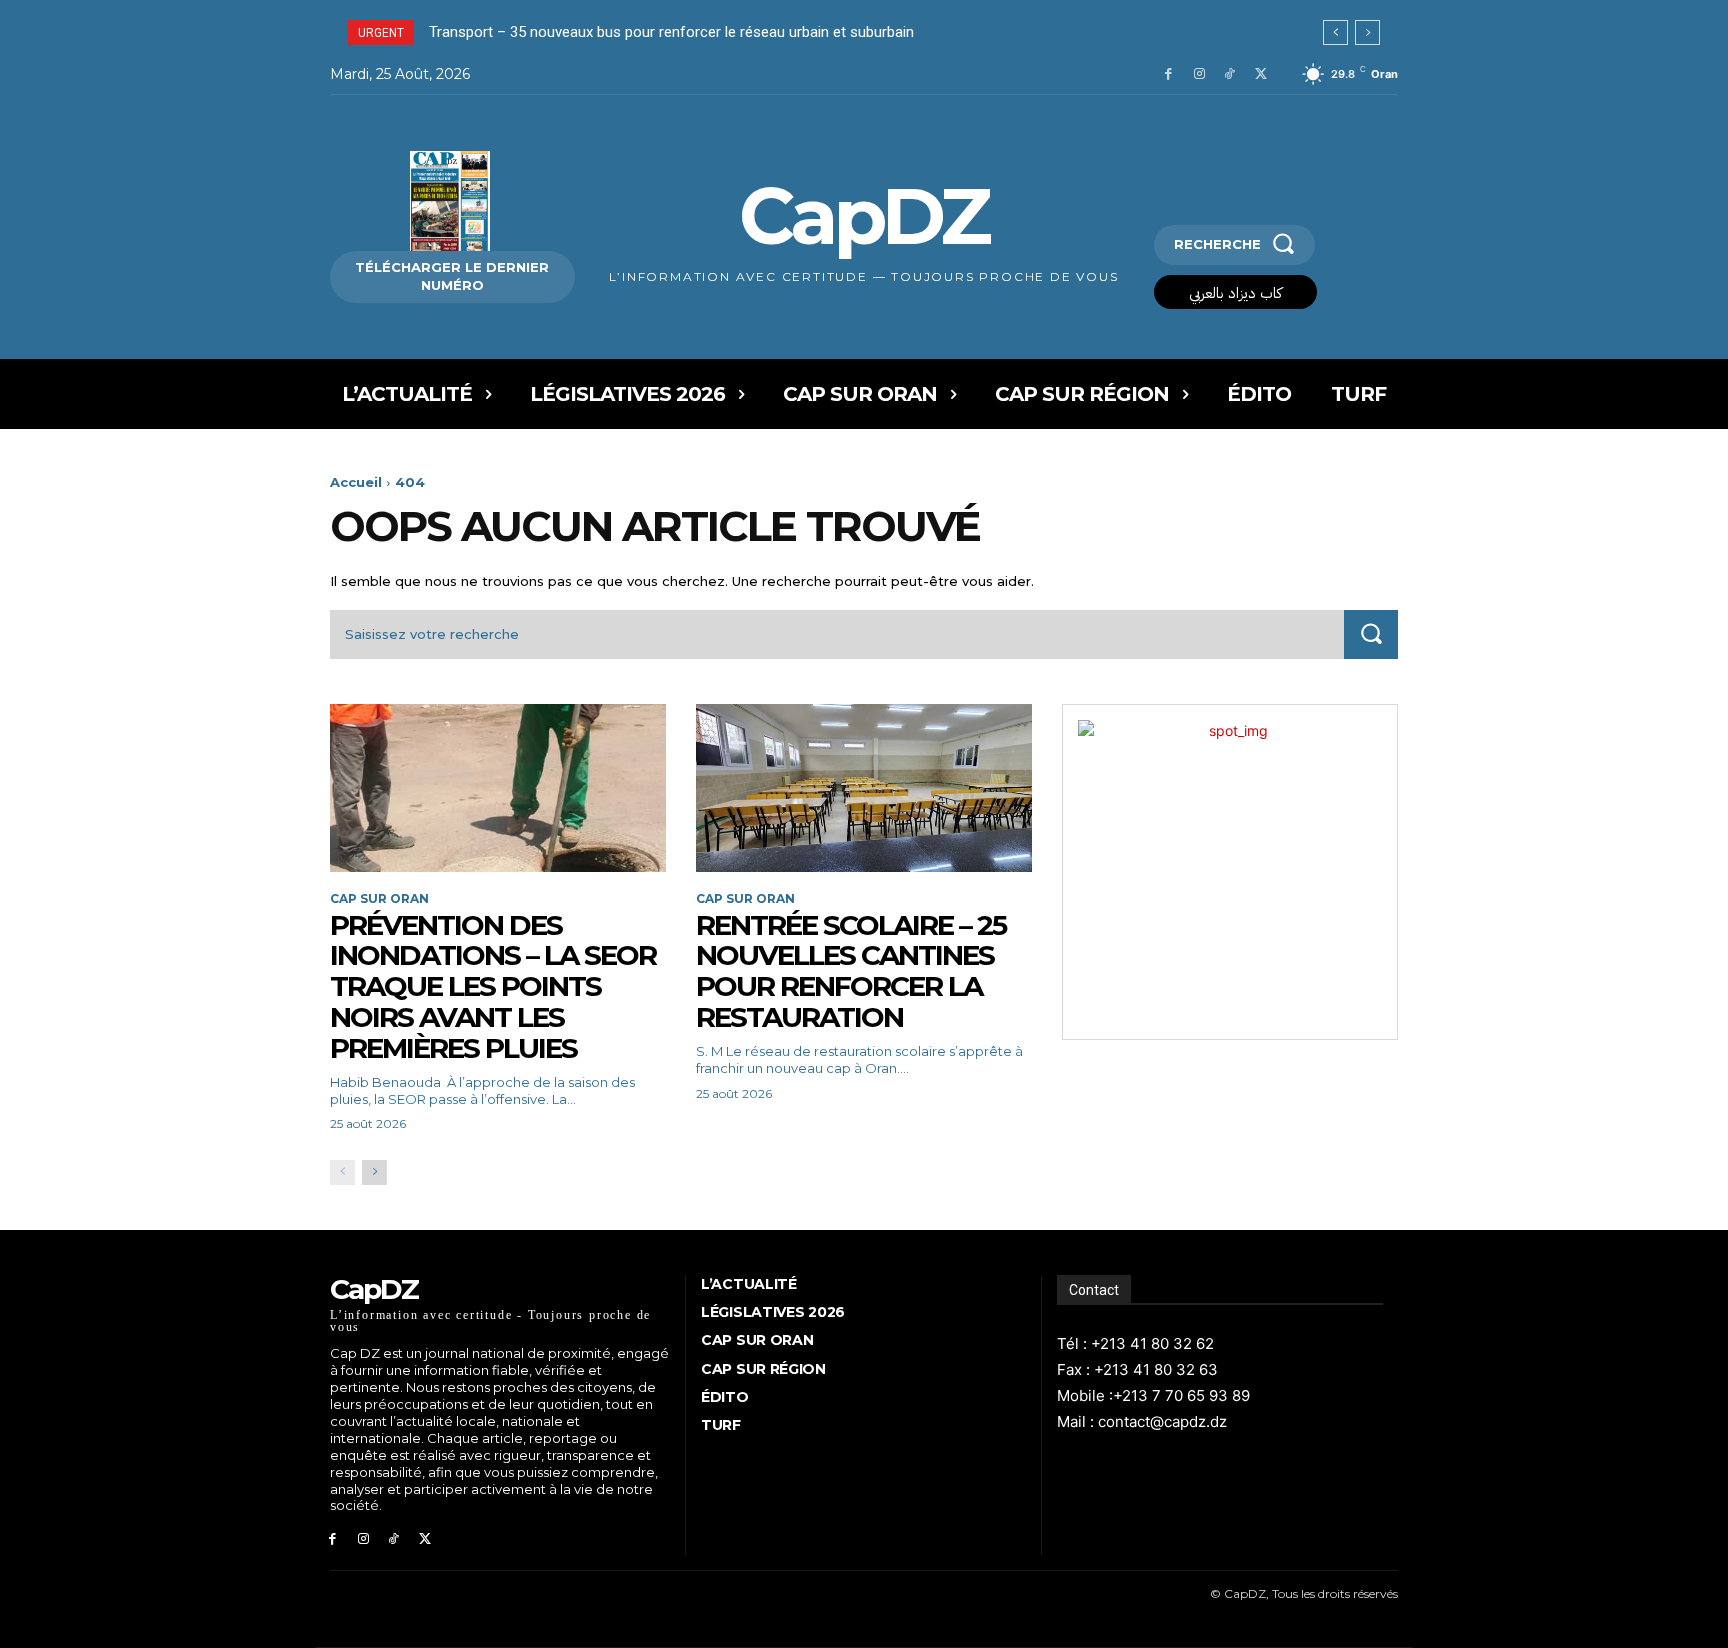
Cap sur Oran (379, 899)
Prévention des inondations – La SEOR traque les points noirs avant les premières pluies (493, 986)
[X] (1260, 74)
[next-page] (374, 1172)
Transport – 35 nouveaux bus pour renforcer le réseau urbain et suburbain (671, 32)
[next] (1367, 32)
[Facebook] (1168, 74)
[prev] (1335, 32)
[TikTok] (1229, 74)
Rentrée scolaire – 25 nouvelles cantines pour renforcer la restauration (851, 971)
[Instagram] (1199, 74)
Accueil (356, 482)
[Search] (1371, 634)
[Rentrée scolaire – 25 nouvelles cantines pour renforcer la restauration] (864, 788)
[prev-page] (342, 1172)
